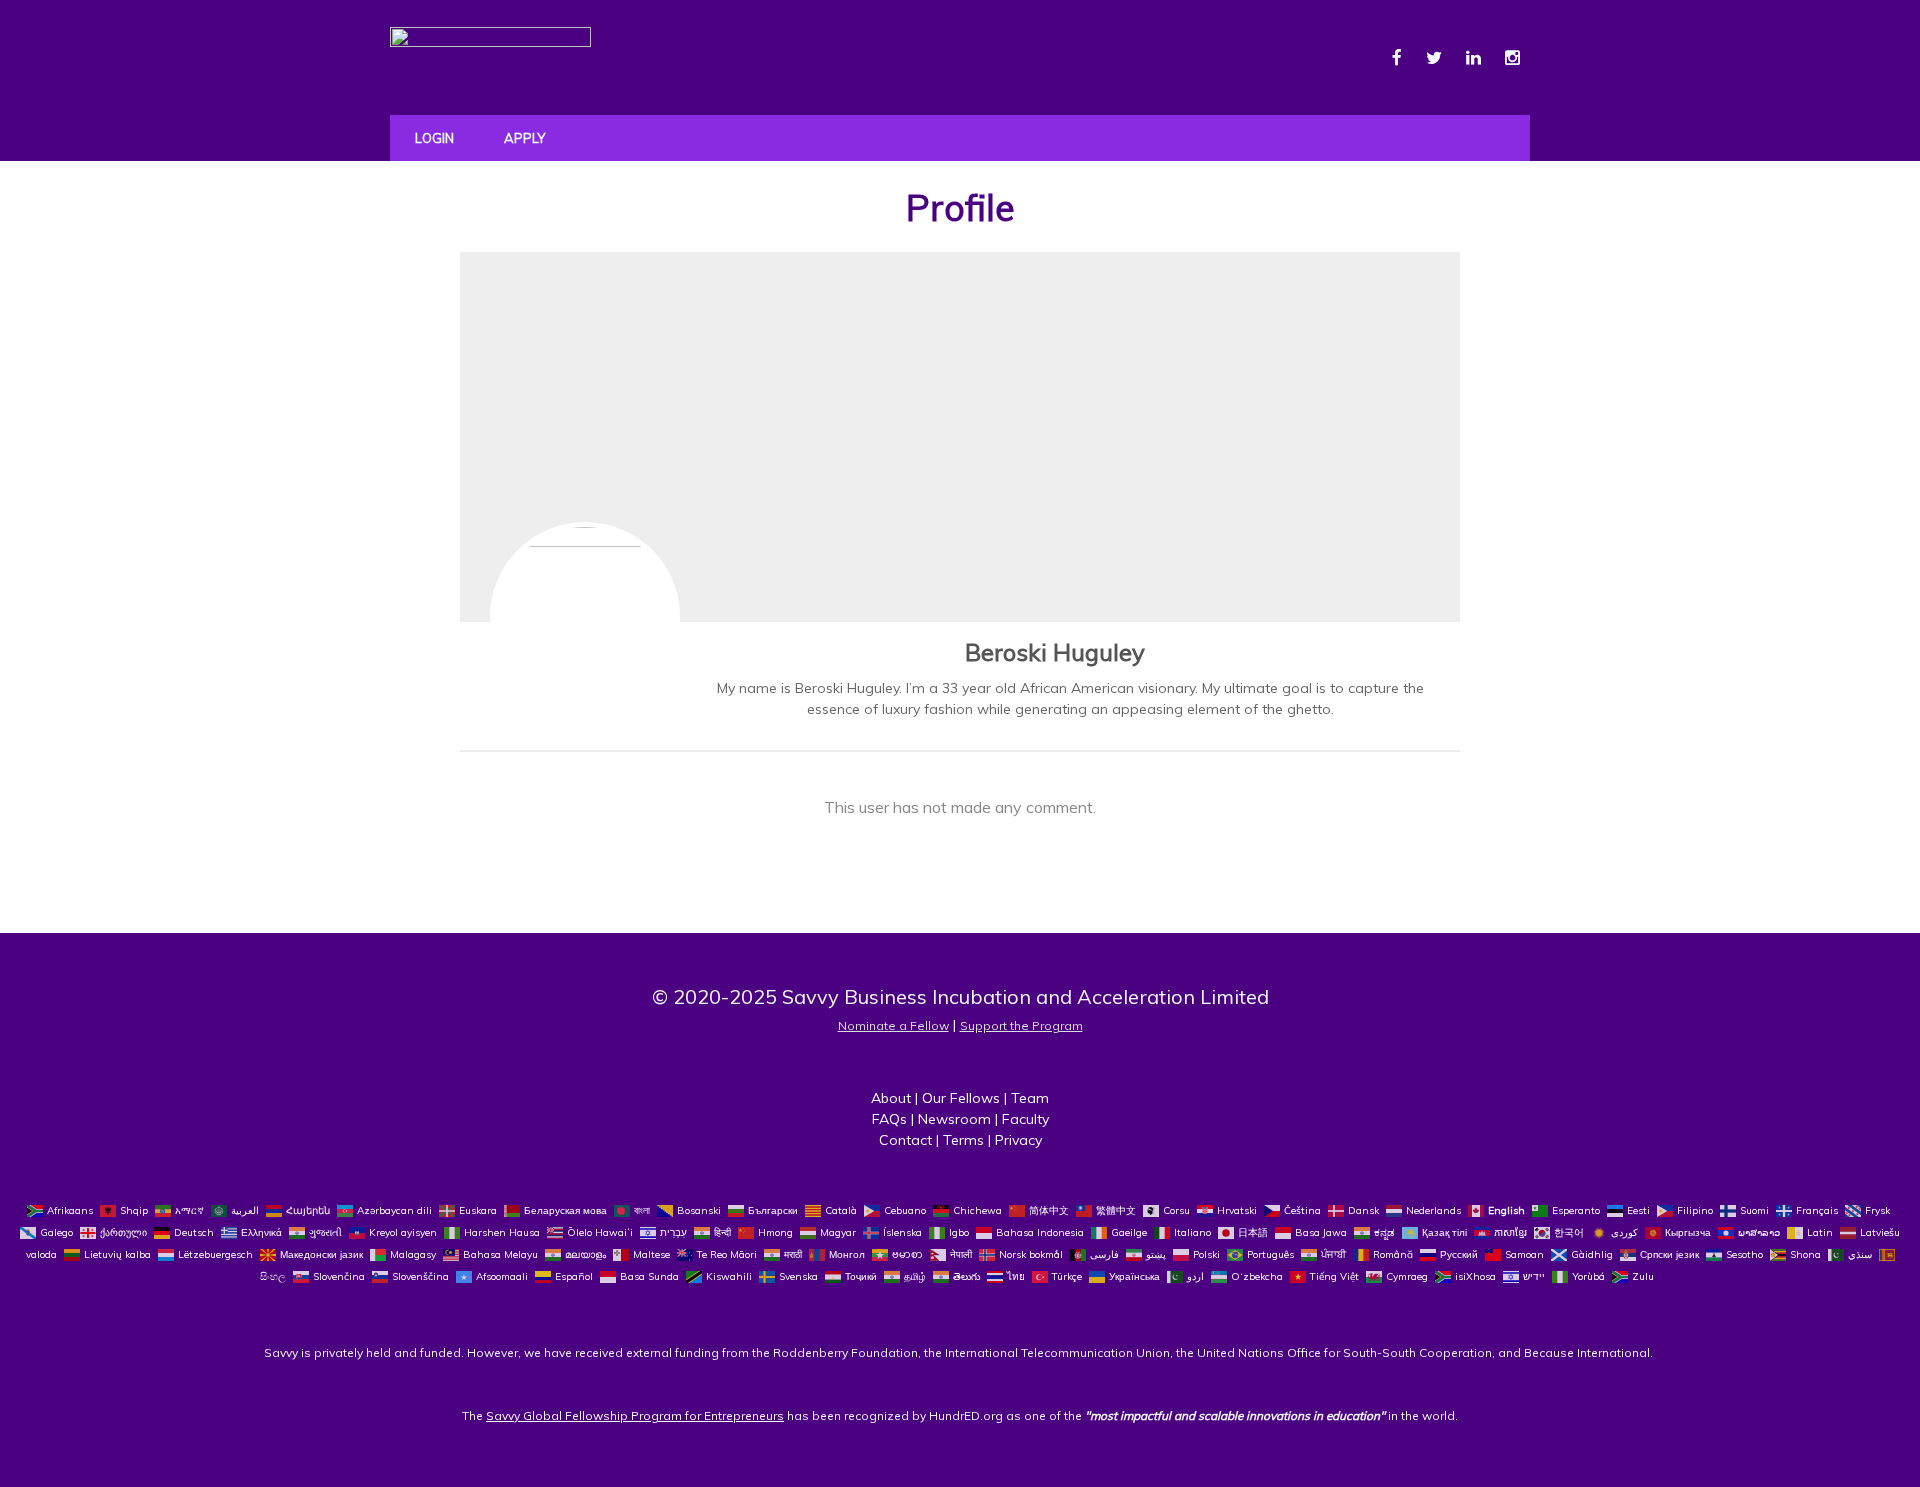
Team (1030, 1098)
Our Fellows (961, 1098)
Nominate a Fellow (893, 1025)
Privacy (1018, 1140)
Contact (905, 1140)
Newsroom (954, 1119)
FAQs (889, 1119)
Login (434, 138)
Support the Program (1021, 1025)
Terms (963, 1140)
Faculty (1025, 1119)
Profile (960, 207)
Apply (524, 138)
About (891, 1098)
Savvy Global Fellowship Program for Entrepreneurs (635, 1415)
